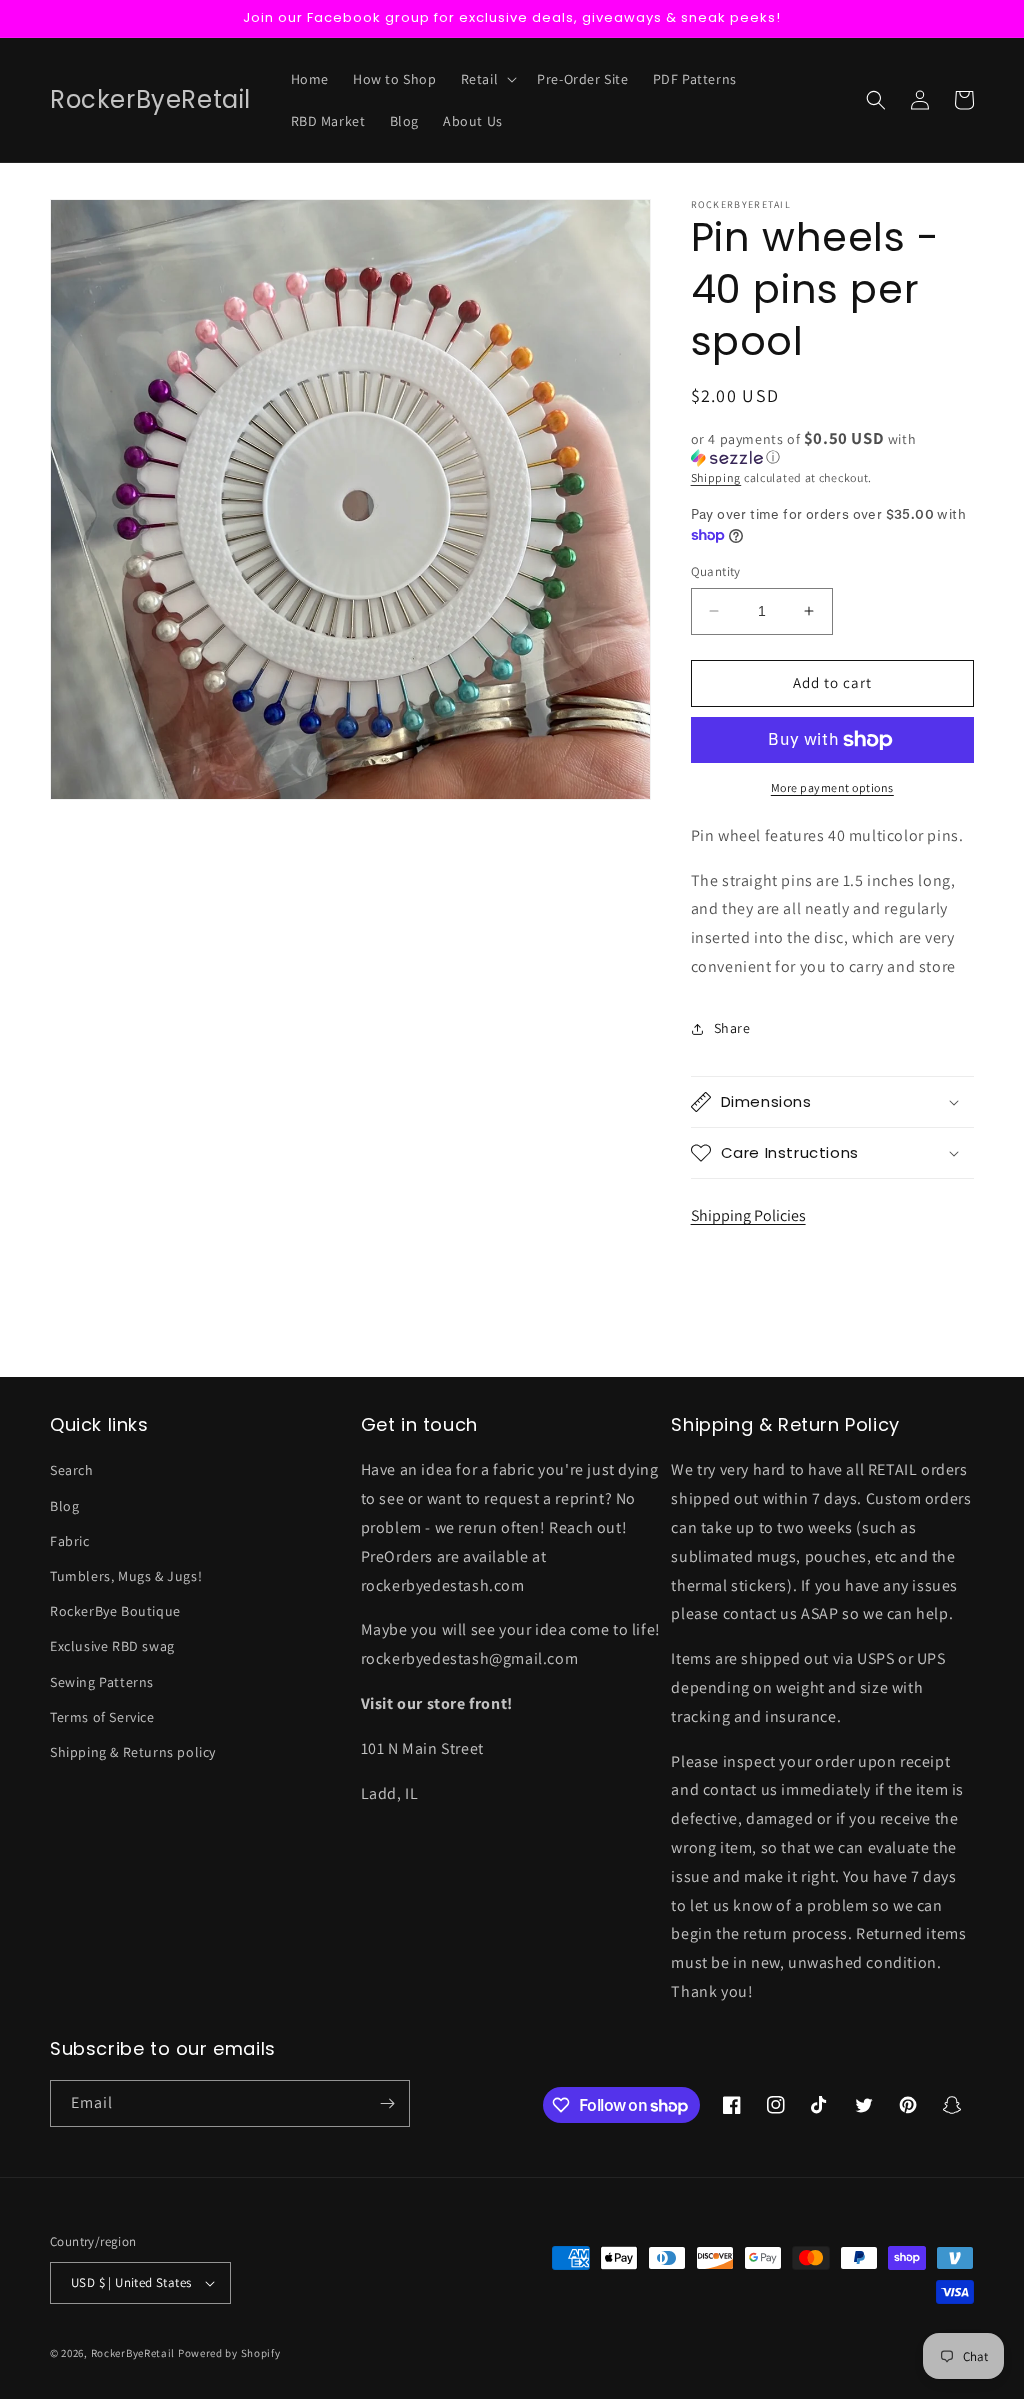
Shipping (716, 477)
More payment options (832, 787)
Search (72, 1470)
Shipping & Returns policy (133, 1752)
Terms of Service (102, 1717)
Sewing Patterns (102, 1682)
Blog (64, 1506)
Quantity (716, 571)
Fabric (70, 1541)
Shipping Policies (748, 1215)
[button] (487, 79)
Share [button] (732, 1028)
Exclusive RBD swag (112, 1646)
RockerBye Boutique (115, 1611)
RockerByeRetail (133, 2353)
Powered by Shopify (229, 2353)
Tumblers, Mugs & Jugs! (126, 1576)
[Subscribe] (387, 2103)
